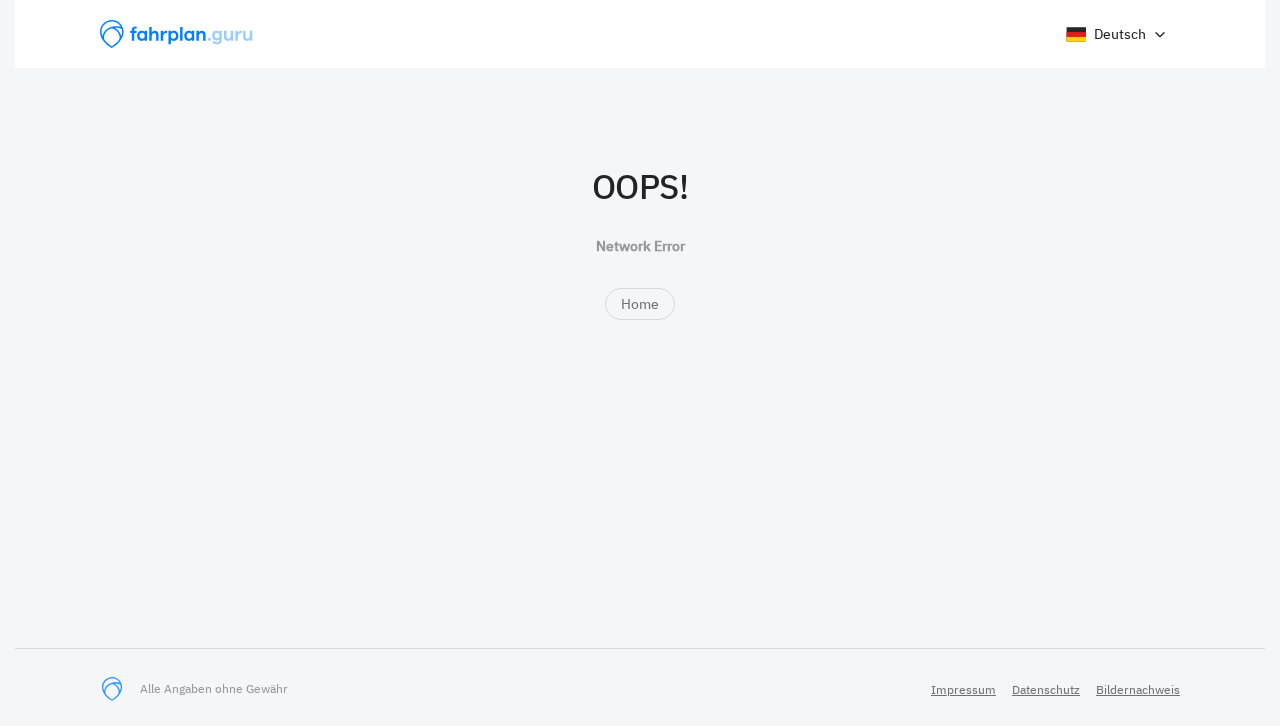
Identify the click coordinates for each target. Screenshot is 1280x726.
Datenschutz (1046, 689)
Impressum (963, 689)
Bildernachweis (1138, 689)
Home (640, 304)
